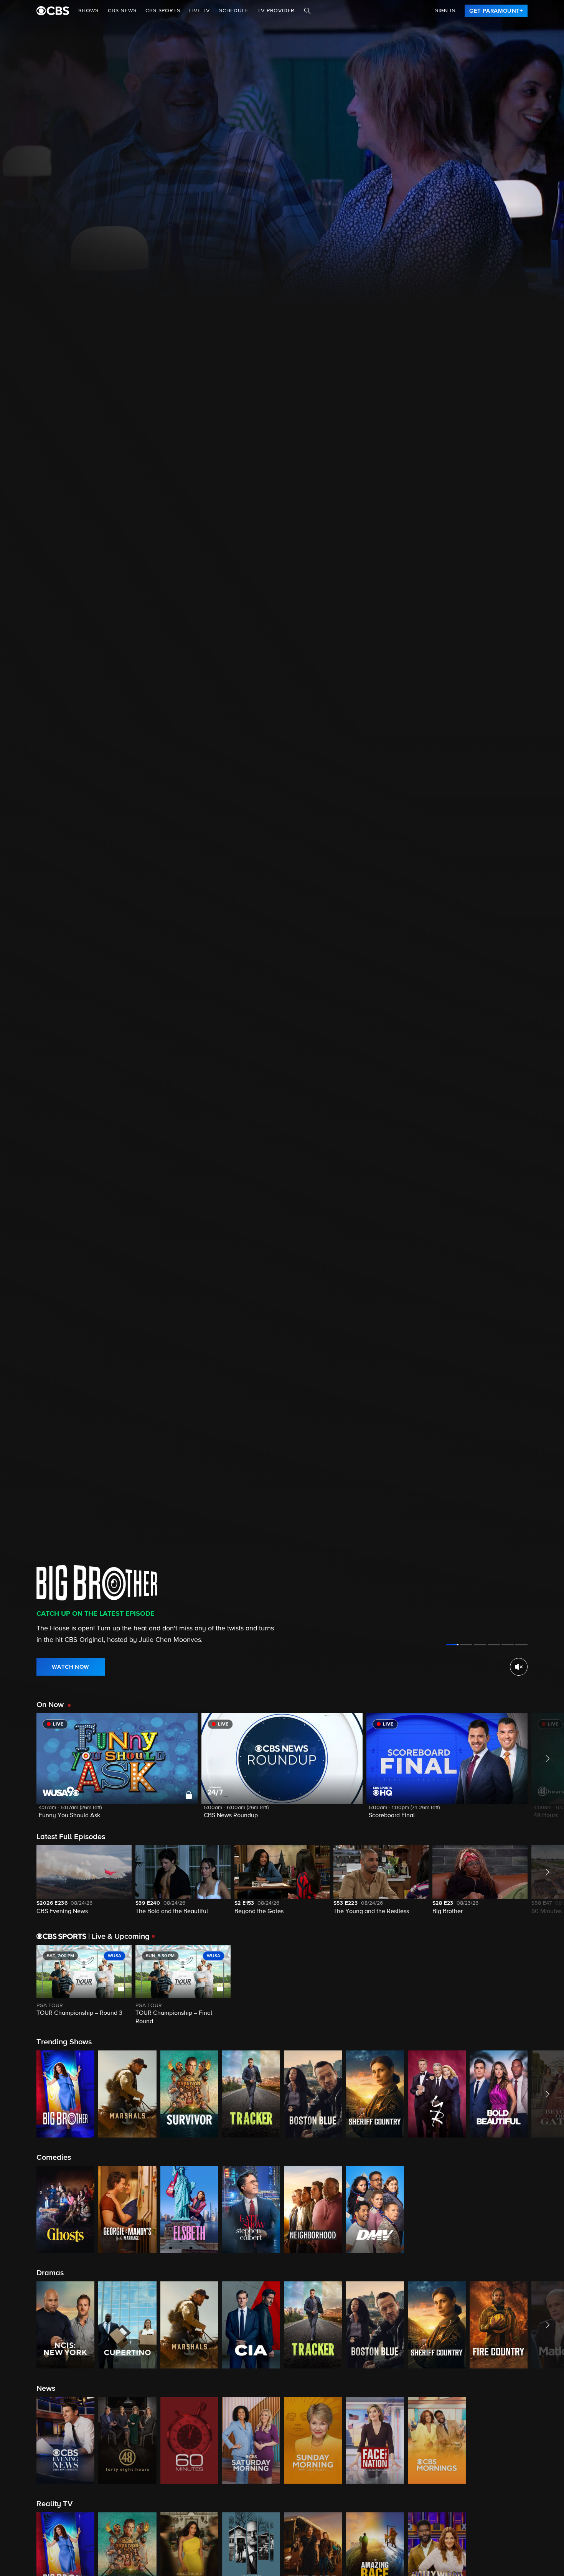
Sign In (445, 11)
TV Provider (276, 11)
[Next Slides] (546, 1986)
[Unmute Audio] (519, 1667)
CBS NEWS (122, 11)
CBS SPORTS (163, 11)
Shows (88, 11)
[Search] (307, 11)
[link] (496, 11)
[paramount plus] (53, 11)
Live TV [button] (200, 11)
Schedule (234, 11)
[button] (117, 1771)
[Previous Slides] (18, 1986)
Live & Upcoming (119, 1937)
